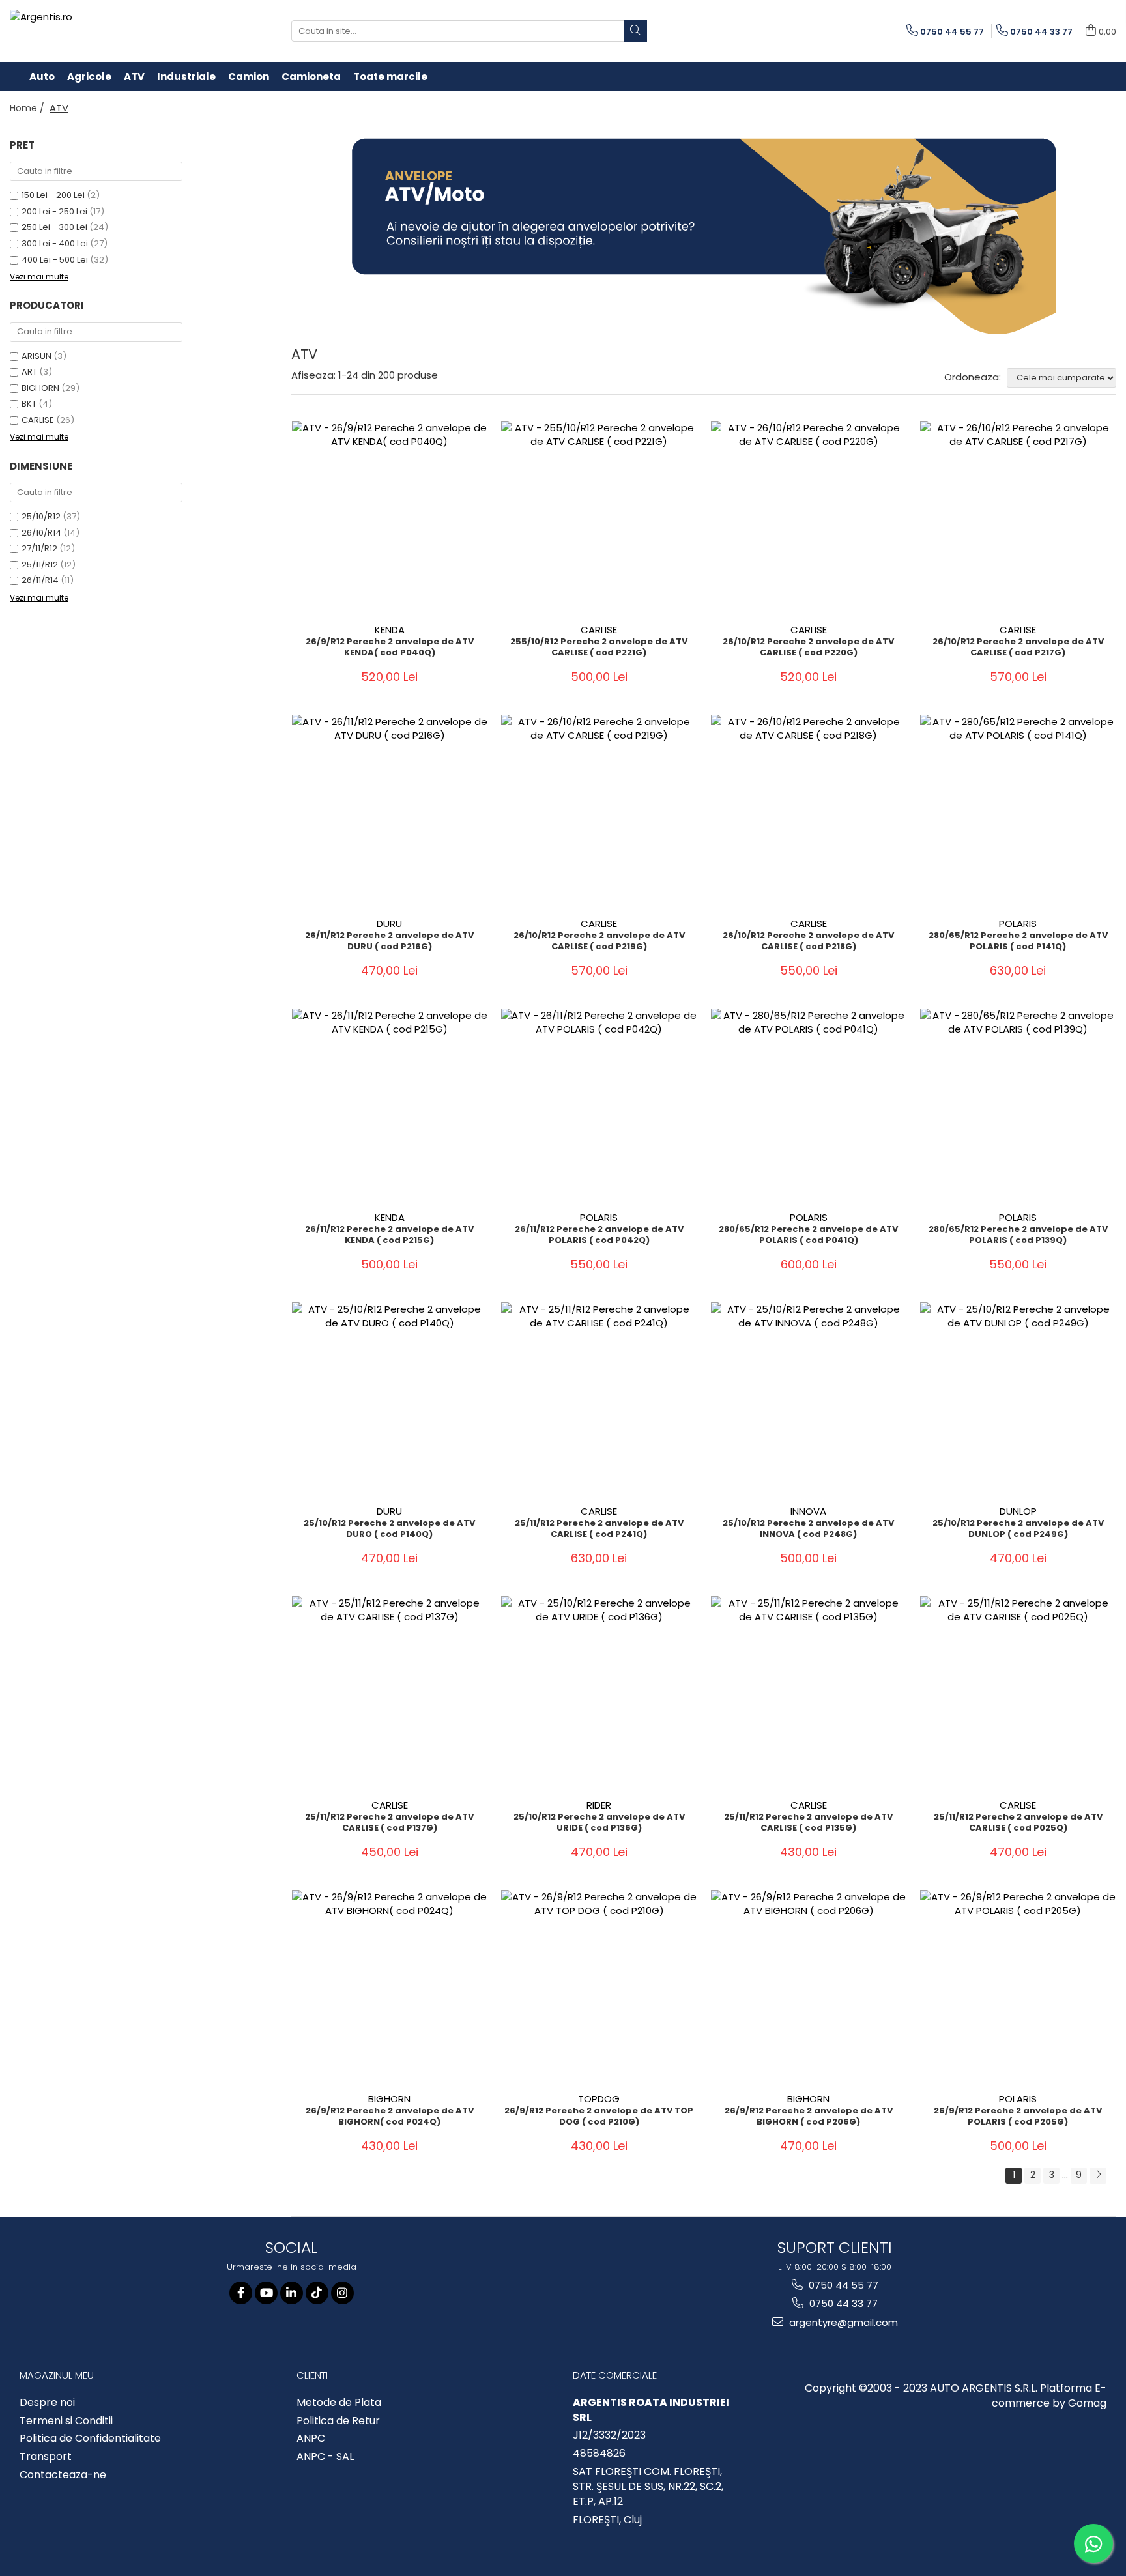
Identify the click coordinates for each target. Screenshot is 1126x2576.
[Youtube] (266, 2293)
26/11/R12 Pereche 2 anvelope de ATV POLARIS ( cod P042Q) (599, 1235)
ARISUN (36, 356)
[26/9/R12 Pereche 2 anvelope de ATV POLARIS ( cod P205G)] (1018, 1988)
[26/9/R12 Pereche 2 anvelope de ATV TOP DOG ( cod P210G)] (599, 1988)
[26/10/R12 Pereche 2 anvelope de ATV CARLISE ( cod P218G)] (809, 812)
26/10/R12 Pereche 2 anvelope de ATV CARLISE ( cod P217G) (1018, 648)
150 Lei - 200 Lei (53, 195)
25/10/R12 (41, 516)
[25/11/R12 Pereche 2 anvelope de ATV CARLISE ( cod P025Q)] (1018, 1694)
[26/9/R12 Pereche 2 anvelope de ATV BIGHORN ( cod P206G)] (809, 1988)
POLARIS (1018, 923)
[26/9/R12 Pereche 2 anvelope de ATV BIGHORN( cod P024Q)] (390, 1988)
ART (29, 372)
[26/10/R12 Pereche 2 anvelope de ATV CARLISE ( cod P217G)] (1018, 519)
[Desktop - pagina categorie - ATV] (704, 236)
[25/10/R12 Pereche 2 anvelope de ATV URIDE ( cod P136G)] (599, 1694)
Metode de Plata (339, 2403)
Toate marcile (390, 77)
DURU (389, 923)
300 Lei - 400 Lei (55, 243)
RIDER (599, 1805)
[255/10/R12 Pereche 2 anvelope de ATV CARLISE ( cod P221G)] (599, 519)
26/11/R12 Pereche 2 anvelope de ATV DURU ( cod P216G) (389, 941)
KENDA (390, 630)
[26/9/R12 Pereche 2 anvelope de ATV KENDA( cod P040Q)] (390, 519)
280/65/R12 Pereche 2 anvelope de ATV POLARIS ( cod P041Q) (808, 1235)
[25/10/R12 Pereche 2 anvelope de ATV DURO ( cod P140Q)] (390, 1400)
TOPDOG (599, 2099)
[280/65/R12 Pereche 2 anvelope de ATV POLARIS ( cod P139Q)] (1018, 1106)
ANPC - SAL (325, 2457)
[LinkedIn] (292, 2293)
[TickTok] (317, 2293)
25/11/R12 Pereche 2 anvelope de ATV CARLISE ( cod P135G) (808, 1823)
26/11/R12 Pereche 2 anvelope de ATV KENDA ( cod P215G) (389, 1235)
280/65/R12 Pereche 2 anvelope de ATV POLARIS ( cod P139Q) (1018, 1235)
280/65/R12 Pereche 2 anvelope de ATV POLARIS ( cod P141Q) (1018, 941)
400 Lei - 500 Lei (55, 260)
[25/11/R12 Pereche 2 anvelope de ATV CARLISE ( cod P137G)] (390, 1694)
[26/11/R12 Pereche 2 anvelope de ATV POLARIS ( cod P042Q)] (599, 1106)
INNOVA (808, 1511)
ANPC (311, 2439)
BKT (29, 404)
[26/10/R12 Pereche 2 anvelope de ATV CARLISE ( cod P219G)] (599, 812)
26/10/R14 (41, 533)
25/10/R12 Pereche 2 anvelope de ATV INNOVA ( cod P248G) (808, 1529)
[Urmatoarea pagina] (1098, 2176)
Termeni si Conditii (66, 2421)
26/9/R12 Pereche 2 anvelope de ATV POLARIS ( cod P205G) (1018, 2117)
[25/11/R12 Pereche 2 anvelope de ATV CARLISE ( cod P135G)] (809, 1694)
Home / (28, 108)
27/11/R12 (39, 548)
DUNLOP (1018, 1511)
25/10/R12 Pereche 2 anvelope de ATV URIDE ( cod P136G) (599, 1823)
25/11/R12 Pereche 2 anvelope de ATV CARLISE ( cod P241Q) (599, 1529)
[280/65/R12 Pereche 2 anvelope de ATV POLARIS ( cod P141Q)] (1018, 812)
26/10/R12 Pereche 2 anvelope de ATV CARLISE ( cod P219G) (599, 941)
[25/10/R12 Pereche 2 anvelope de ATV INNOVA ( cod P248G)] (809, 1400)
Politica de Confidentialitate (90, 2439)
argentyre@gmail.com (842, 2322)
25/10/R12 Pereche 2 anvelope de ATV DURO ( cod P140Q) (389, 1529)
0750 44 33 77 (842, 2303)
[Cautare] (635, 31)
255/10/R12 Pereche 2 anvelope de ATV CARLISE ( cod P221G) (599, 648)
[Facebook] (241, 2293)
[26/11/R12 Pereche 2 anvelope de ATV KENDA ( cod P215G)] (390, 1106)
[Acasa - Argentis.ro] (94, 31)
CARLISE (38, 420)
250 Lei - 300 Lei (54, 227)
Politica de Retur (338, 2421)
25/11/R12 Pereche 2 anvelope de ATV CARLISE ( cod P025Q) (1018, 1823)
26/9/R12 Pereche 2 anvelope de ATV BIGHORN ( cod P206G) (809, 2117)
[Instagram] (342, 2293)
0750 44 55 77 (842, 2285)
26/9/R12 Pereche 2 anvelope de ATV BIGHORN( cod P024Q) (390, 2117)
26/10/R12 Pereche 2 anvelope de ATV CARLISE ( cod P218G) (808, 941)
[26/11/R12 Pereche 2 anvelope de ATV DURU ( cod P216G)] (390, 812)
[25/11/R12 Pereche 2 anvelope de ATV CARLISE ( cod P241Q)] (599, 1400)
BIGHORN (40, 388)
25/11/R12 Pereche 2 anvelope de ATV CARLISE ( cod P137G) (389, 1823)
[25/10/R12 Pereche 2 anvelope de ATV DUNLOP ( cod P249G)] (1018, 1400)
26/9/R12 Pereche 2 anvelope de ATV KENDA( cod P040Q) (390, 648)
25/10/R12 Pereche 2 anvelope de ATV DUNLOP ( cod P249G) (1018, 1529)
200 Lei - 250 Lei (54, 211)
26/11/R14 (40, 580)
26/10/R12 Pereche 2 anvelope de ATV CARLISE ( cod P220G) (808, 648)
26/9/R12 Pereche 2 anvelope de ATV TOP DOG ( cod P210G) (599, 2117)
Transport (46, 2457)
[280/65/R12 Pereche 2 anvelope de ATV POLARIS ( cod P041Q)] (809, 1106)
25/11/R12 (40, 565)
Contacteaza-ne (63, 2475)
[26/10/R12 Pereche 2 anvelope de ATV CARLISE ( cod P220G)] (809, 519)
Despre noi (47, 2403)
